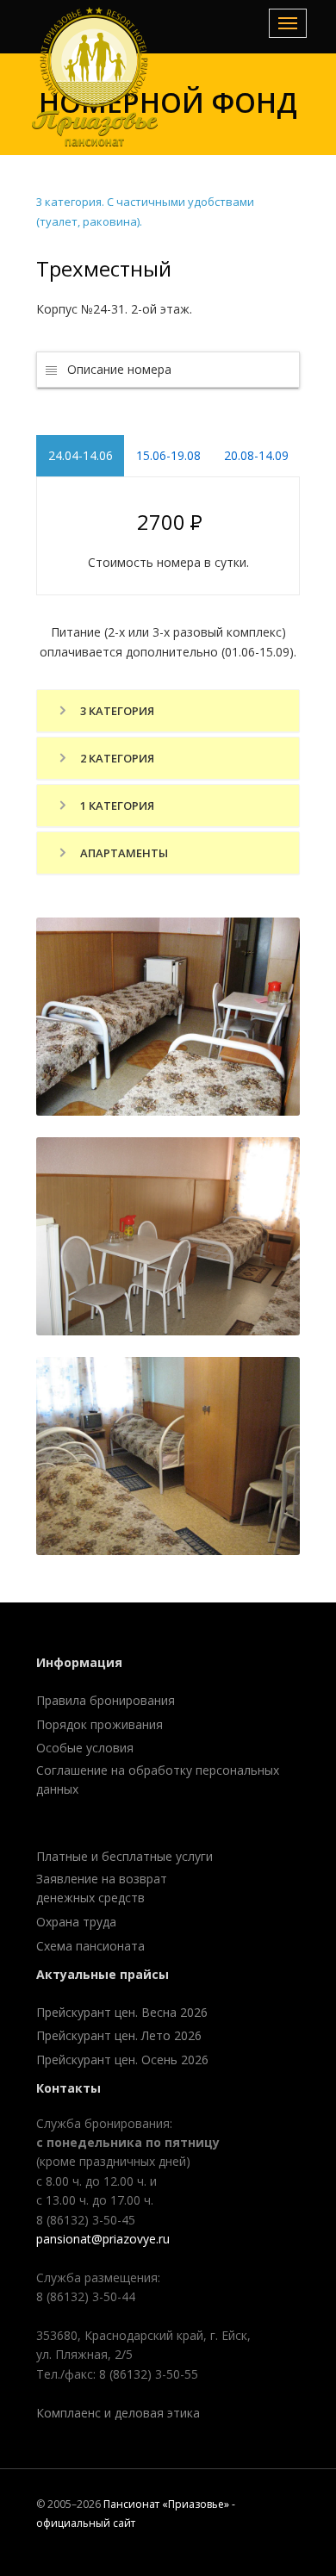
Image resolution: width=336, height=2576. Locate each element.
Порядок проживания (100, 1724)
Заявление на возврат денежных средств (102, 1888)
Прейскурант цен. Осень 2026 (122, 2060)
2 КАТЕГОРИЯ (116, 758)
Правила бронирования (106, 1700)
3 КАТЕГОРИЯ (116, 711)
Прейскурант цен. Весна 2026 (122, 2012)
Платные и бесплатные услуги (124, 1856)
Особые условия (85, 1748)
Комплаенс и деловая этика (118, 2413)
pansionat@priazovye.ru (103, 2239)
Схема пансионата (90, 1946)
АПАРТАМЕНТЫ (123, 853)
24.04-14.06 (81, 455)
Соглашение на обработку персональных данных (158, 1780)
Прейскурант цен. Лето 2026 (119, 2035)
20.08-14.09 (256, 455)
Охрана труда (76, 1922)
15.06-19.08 (168, 455)
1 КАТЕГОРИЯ (116, 806)
